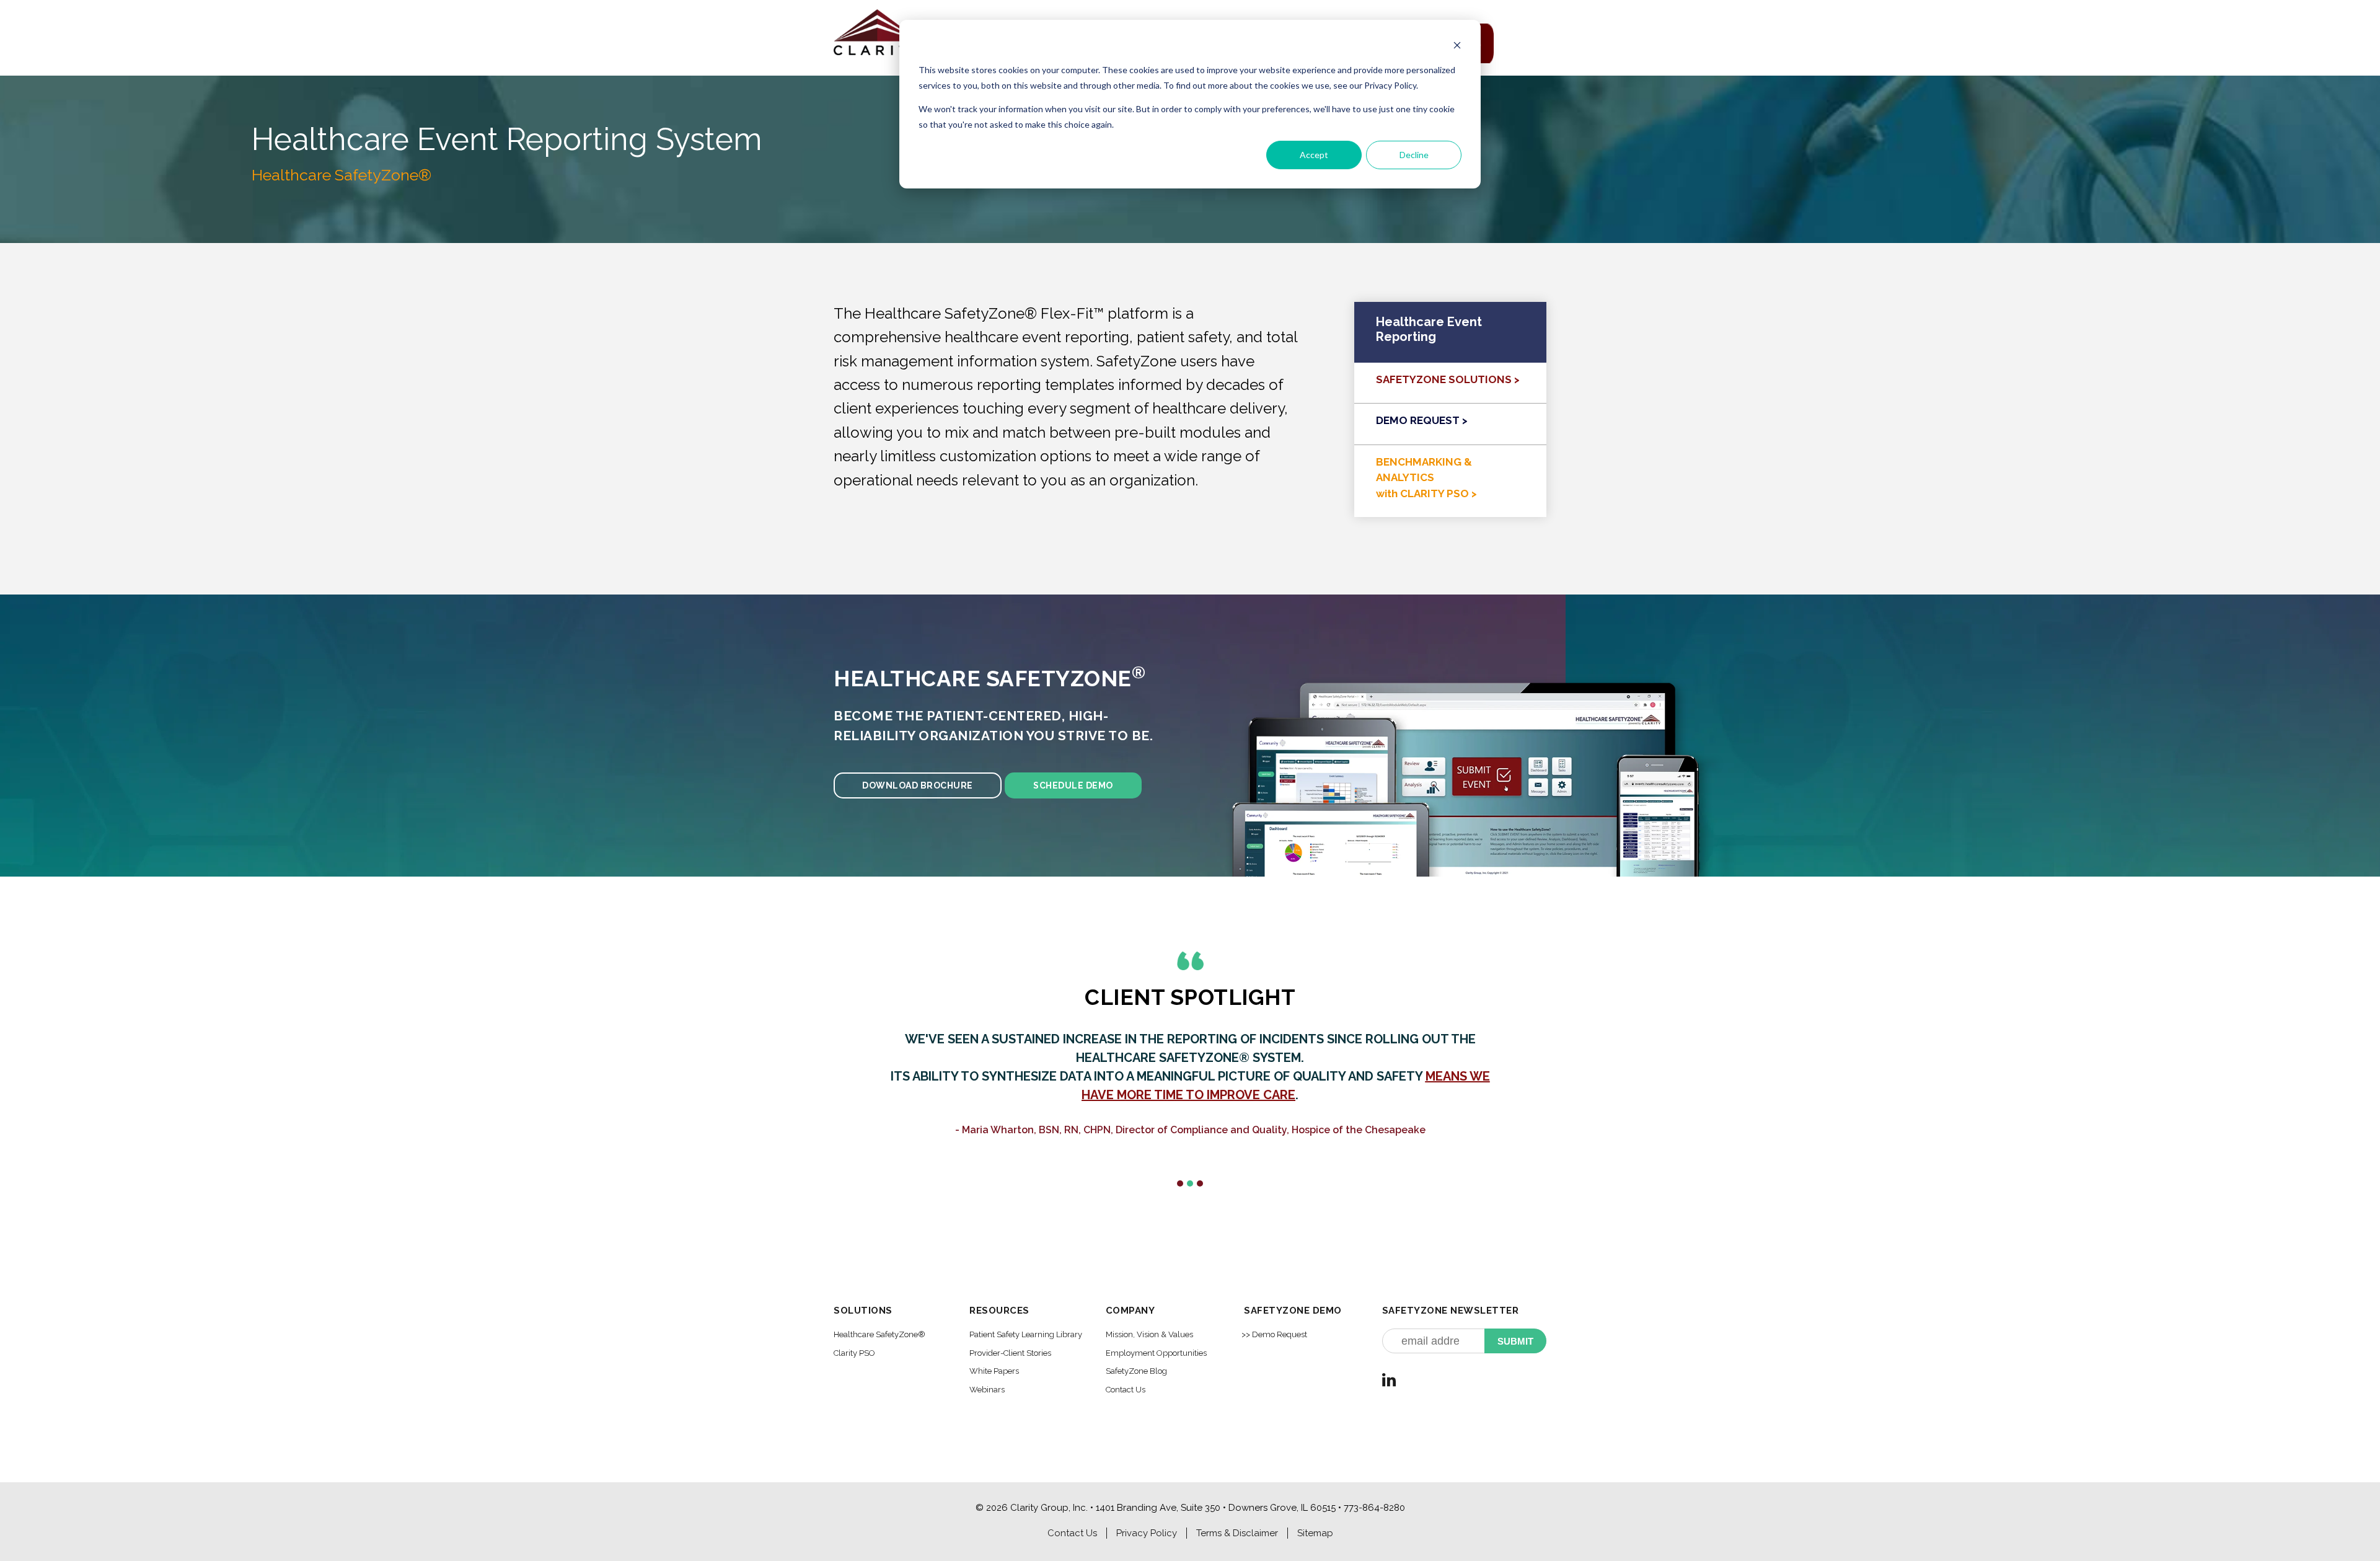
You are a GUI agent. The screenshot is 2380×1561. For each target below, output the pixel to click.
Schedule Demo (1073, 785)
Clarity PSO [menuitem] (854, 1353)
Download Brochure (918, 785)
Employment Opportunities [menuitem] (1156, 1353)
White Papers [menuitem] (994, 1371)
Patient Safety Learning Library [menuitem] (1026, 1334)
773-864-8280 (1374, 1508)
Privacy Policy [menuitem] (1147, 1533)
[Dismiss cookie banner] (1457, 47)
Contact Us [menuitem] (1126, 1390)
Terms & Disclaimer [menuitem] (1237, 1533)
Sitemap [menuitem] (1315, 1533)
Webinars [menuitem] (987, 1390)
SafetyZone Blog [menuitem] (1136, 1371)
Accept (1314, 155)
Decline (1414, 155)
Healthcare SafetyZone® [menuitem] (879, 1334)
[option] (1190, 1096)
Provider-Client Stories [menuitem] (1010, 1353)
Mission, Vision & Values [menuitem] (1149, 1334)
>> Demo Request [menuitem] (1274, 1334)
